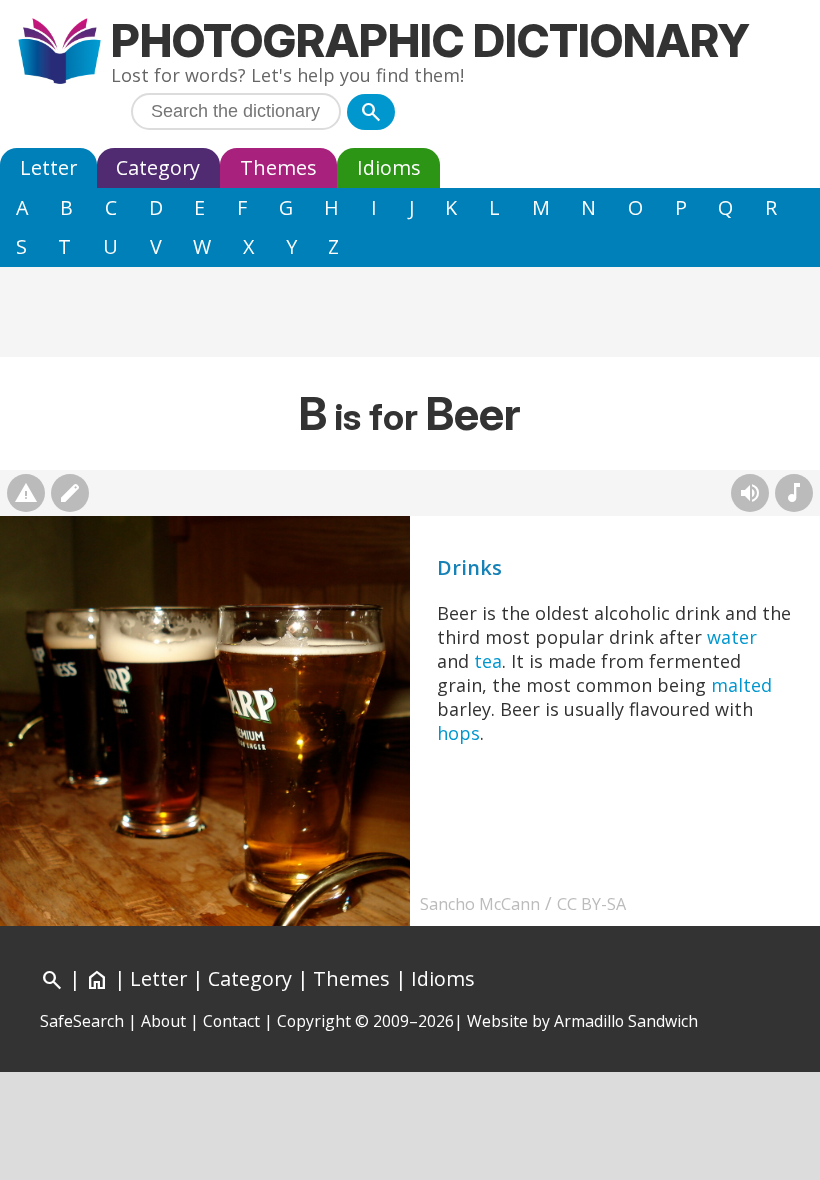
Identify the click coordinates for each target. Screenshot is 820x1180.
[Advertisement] (410, 312)
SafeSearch (82, 1021)
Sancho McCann (480, 904)
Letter (48, 167)
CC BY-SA (591, 904)
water (732, 637)
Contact (231, 1021)
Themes (278, 167)
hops (458, 733)
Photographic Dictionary (430, 40)
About (163, 1021)
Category (158, 167)
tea (488, 661)
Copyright (314, 1021)
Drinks (469, 567)
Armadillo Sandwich (626, 1021)
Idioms (389, 167)
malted (741, 685)
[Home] (59, 53)
